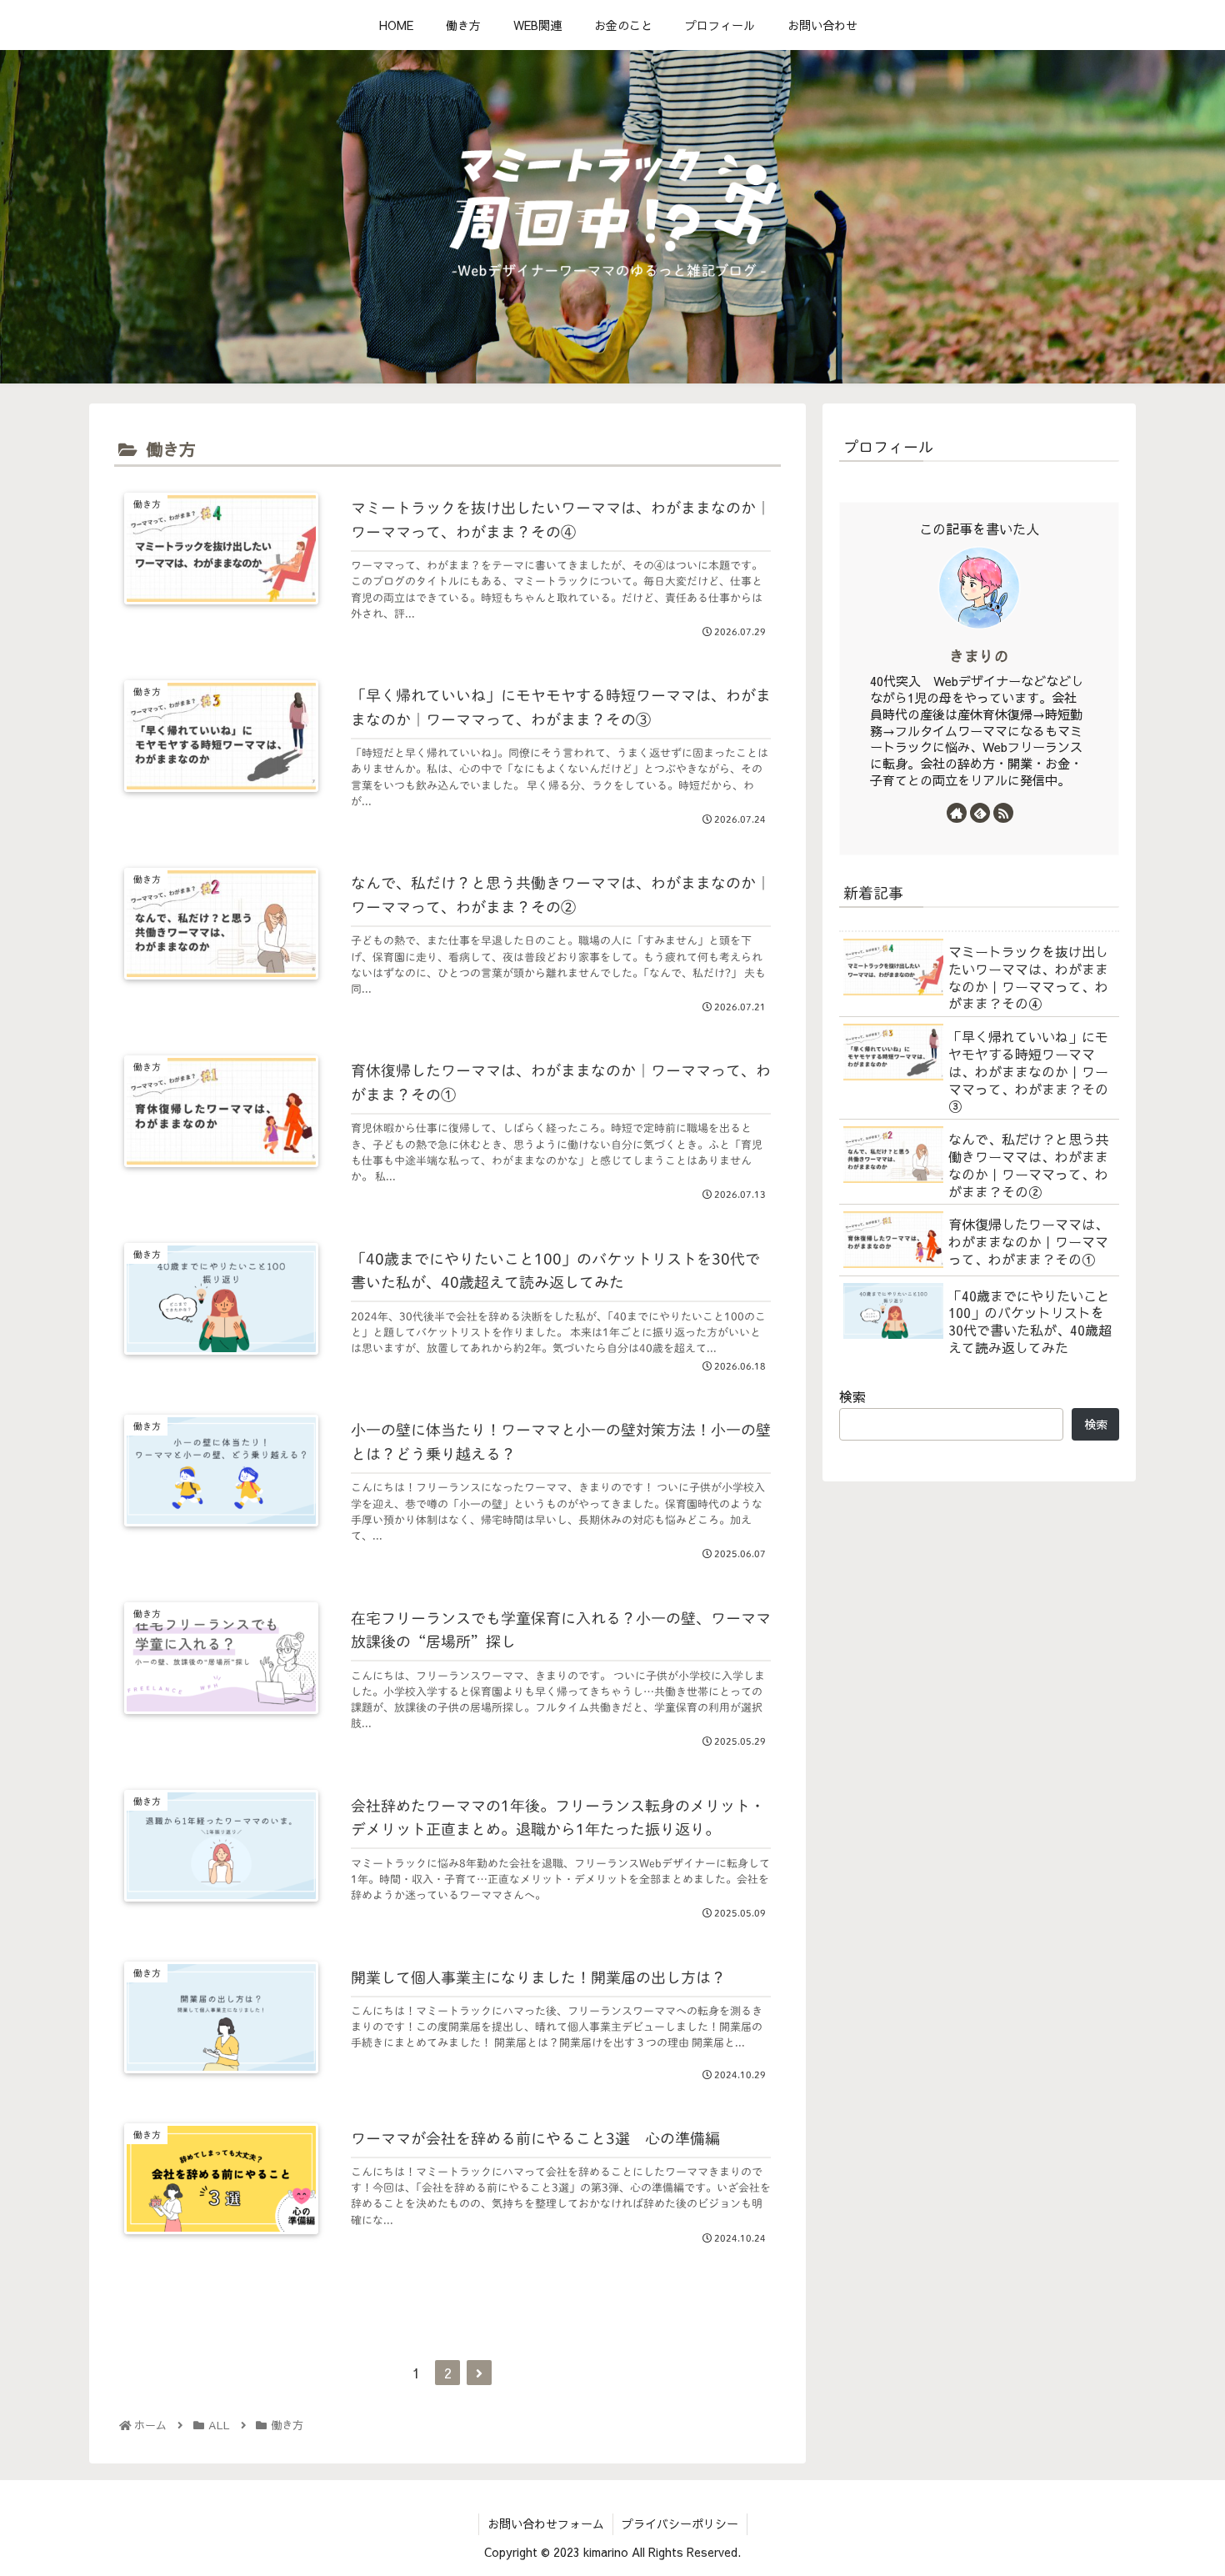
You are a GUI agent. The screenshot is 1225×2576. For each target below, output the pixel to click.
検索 (852, 1396)
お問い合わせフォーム (546, 2523)
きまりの (979, 656)
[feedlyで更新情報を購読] (980, 813)
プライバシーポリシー (680, 2523)
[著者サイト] (957, 813)
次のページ (448, 2322)
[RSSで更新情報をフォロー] (1003, 813)
